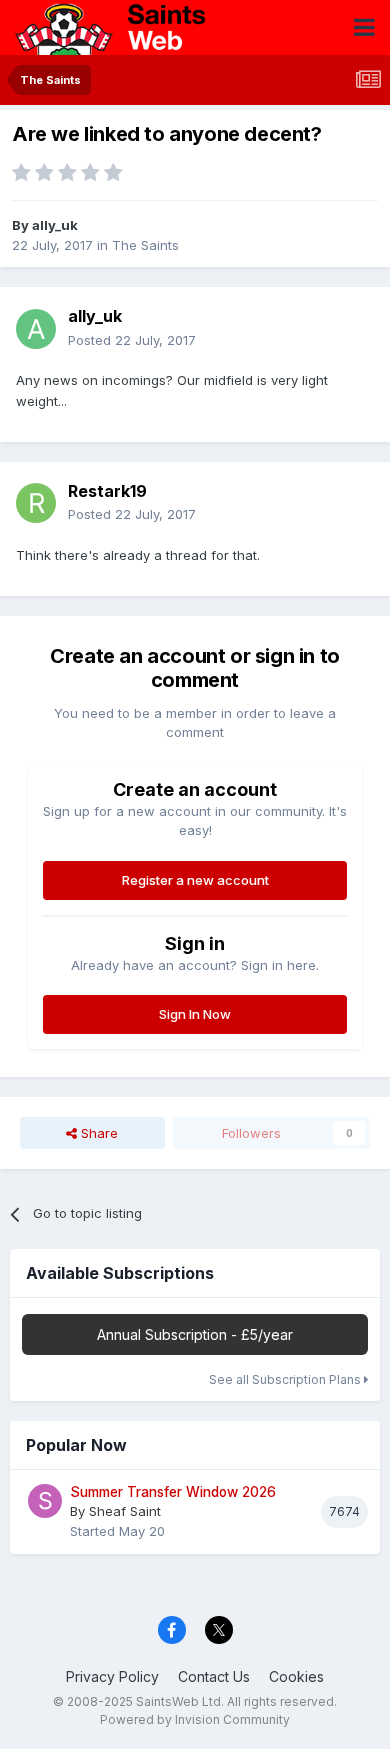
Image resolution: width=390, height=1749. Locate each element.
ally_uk (55, 225)
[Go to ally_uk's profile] (36, 329)
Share (97, 1133)
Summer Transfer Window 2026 (173, 1492)
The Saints (145, 245)
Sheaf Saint (125, 1511)
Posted (132, 340)
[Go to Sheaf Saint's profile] (45, 1501)
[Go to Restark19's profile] (36, 503)
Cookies (296, 1676)
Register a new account (195, 880)
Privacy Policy (112, 1676)
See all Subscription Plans (286, 1379)
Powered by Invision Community (195, 1719)
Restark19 (107, 491)
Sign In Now (195, 1014)
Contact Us (214, 1676)
